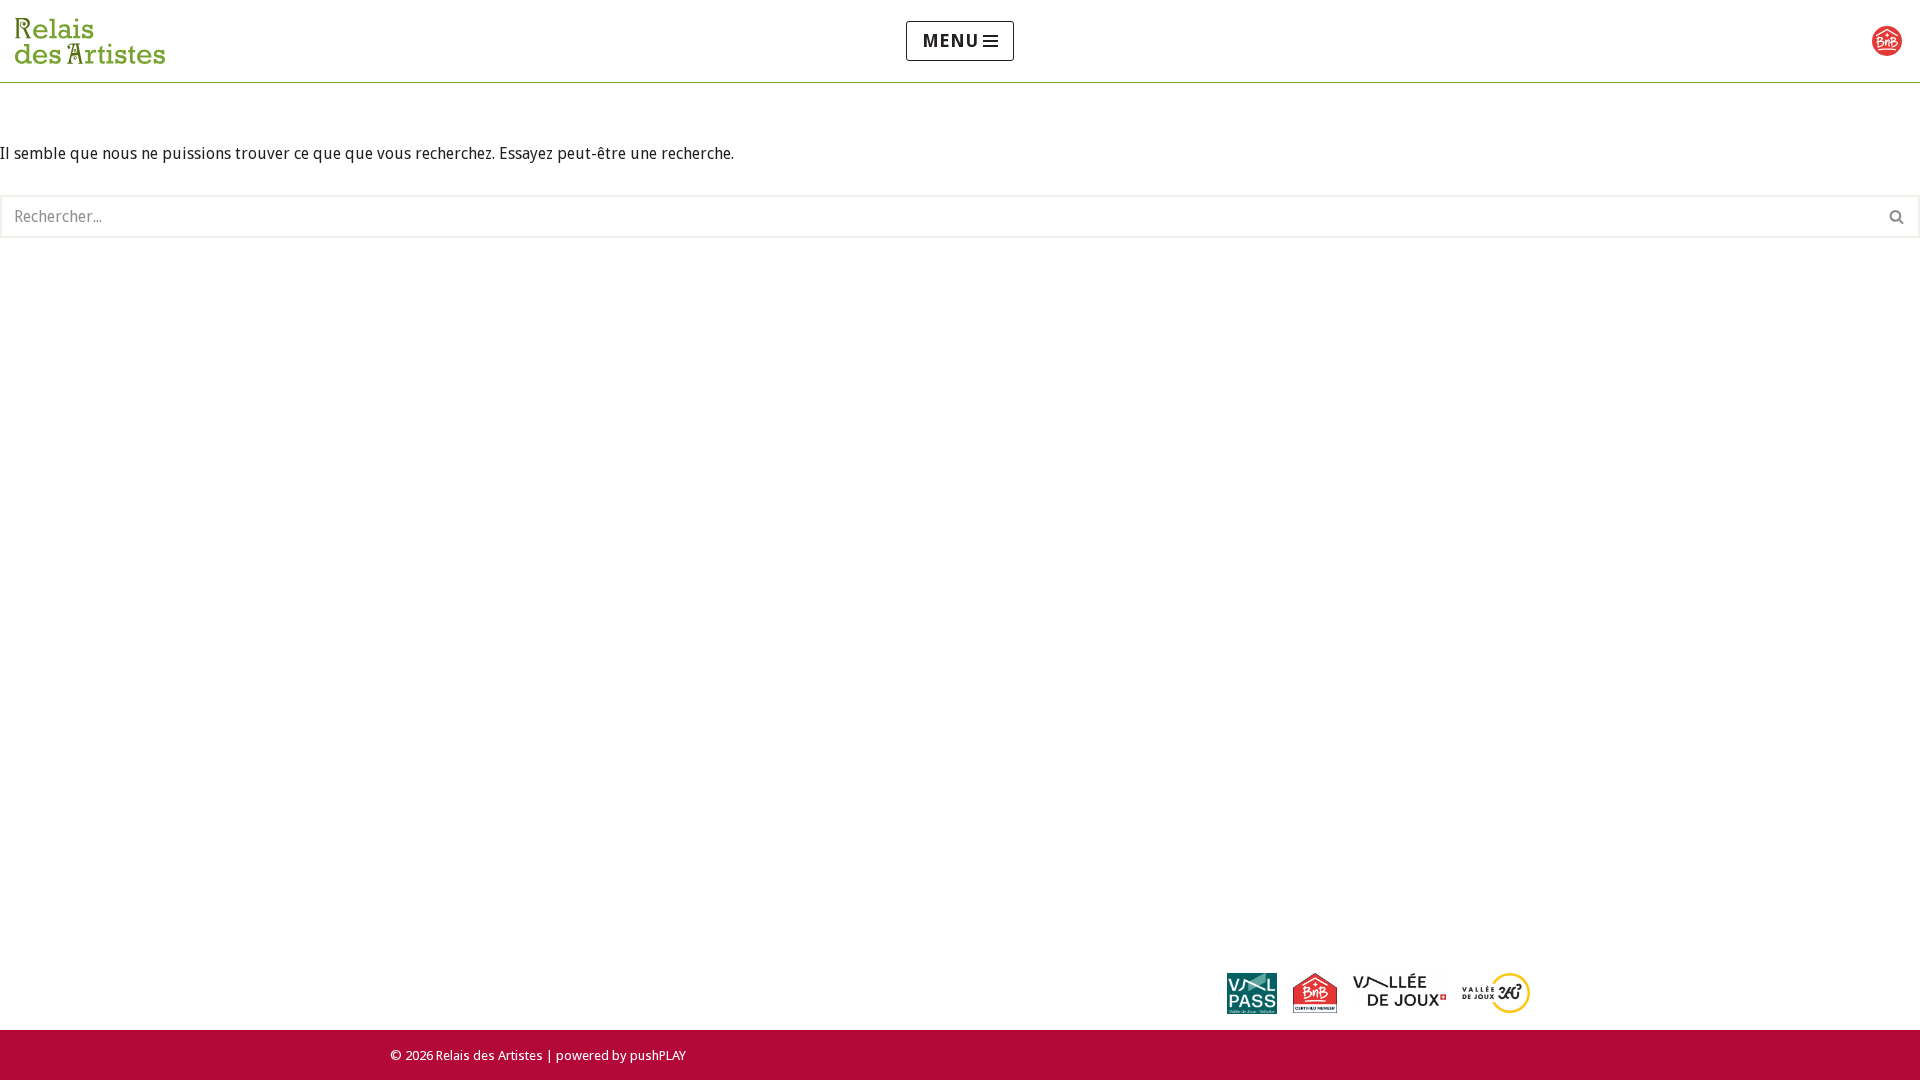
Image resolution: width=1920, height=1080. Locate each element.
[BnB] (1887, 41)
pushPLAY (658, 1055)
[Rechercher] (1897, 216)
